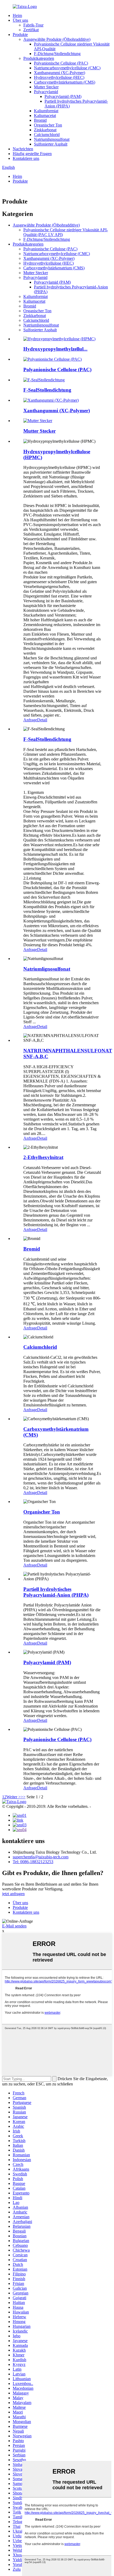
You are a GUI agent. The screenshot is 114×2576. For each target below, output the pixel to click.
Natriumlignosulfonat (52, 139)
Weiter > (14, 1797)
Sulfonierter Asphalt (51, 144)
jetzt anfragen (13, 1894)
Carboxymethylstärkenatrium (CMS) (65, 82)
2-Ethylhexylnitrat (43, 1157)
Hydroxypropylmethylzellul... (55, 349)
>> (23, 1797)
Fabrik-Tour (33, 25)
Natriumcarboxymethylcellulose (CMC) (67, 68)
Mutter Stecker (46, 87)
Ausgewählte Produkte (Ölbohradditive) (57, 39)
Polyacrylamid (46, 92)
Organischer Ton (48, 125)
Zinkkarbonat (45, 130)
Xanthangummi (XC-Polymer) (60, 73)
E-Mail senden (14, 1926)
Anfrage (30, 720)
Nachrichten (23, 149)
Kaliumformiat (46, 111)
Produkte (20, 35)
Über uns (20, 20)
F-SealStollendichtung (47, 390)
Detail (42, 720)
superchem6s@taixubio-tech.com (41, 1857)
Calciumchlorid (47, 135)
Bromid (40, 120)
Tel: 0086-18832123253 (33, 1862)
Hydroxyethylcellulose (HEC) (59, 77)
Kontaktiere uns (26, 158)
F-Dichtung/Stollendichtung (57, 54)
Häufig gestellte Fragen (32, 154)
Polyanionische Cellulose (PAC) (61, 63)
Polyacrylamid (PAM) (63, 96)
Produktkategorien (39, 58)
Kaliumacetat (45, 116)
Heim (17, 15)
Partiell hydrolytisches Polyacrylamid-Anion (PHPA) (56, 1592)
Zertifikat (31, 30)
